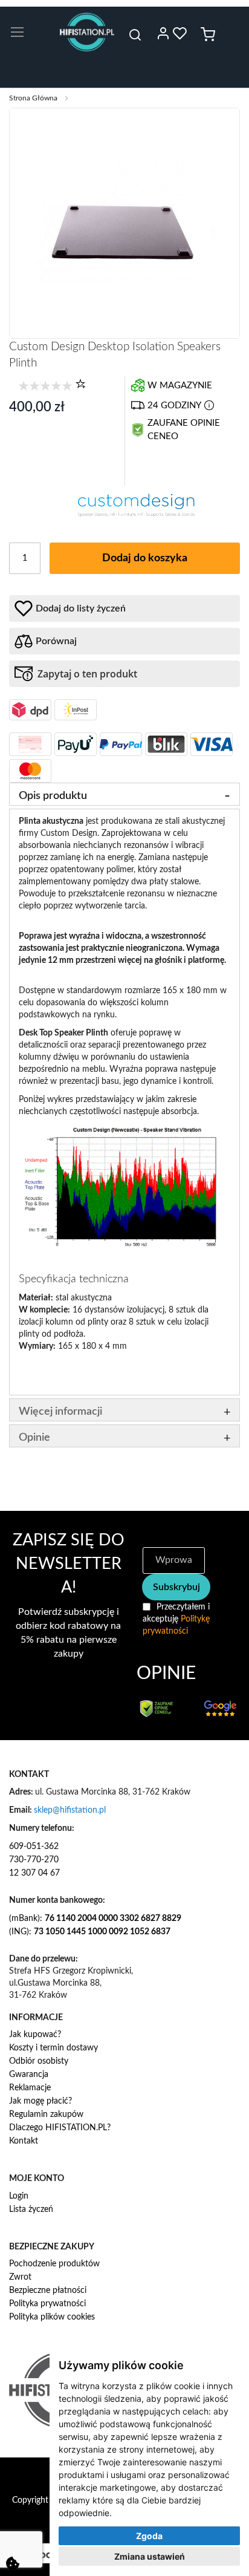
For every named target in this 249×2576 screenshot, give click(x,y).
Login (19, 2196)
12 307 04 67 (34, 1873)
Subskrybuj (176, 1587)
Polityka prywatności (47, 2304)
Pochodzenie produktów (54, 2264)
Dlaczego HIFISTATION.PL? (60, 2128)
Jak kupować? (35, 2035)
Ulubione (180, 33)
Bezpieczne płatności (48, 2291)
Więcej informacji (60, 1412)
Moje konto (163, 33)
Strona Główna (33, 98)
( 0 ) (80, 383)
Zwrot (20, 2277)
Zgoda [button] (149, 2536)
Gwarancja (29, 2075)
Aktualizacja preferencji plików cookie (13, 2563)
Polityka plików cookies (52, 2317)
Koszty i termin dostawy (53, 2048)
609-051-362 (34, 1847)
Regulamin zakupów (46, 2115)
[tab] (124, 794)
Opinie (34, 1438)
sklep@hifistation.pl (70, 1810)
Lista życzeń (31, 2209)
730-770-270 (34, 1860)
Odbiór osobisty (39, 2061)
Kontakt (24, 2141)
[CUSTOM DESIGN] (137, 515)
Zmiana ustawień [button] (150, 2556)
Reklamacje (30, 2088)
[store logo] (87, 32)
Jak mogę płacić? (40, 2101)
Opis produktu (53, 796)
